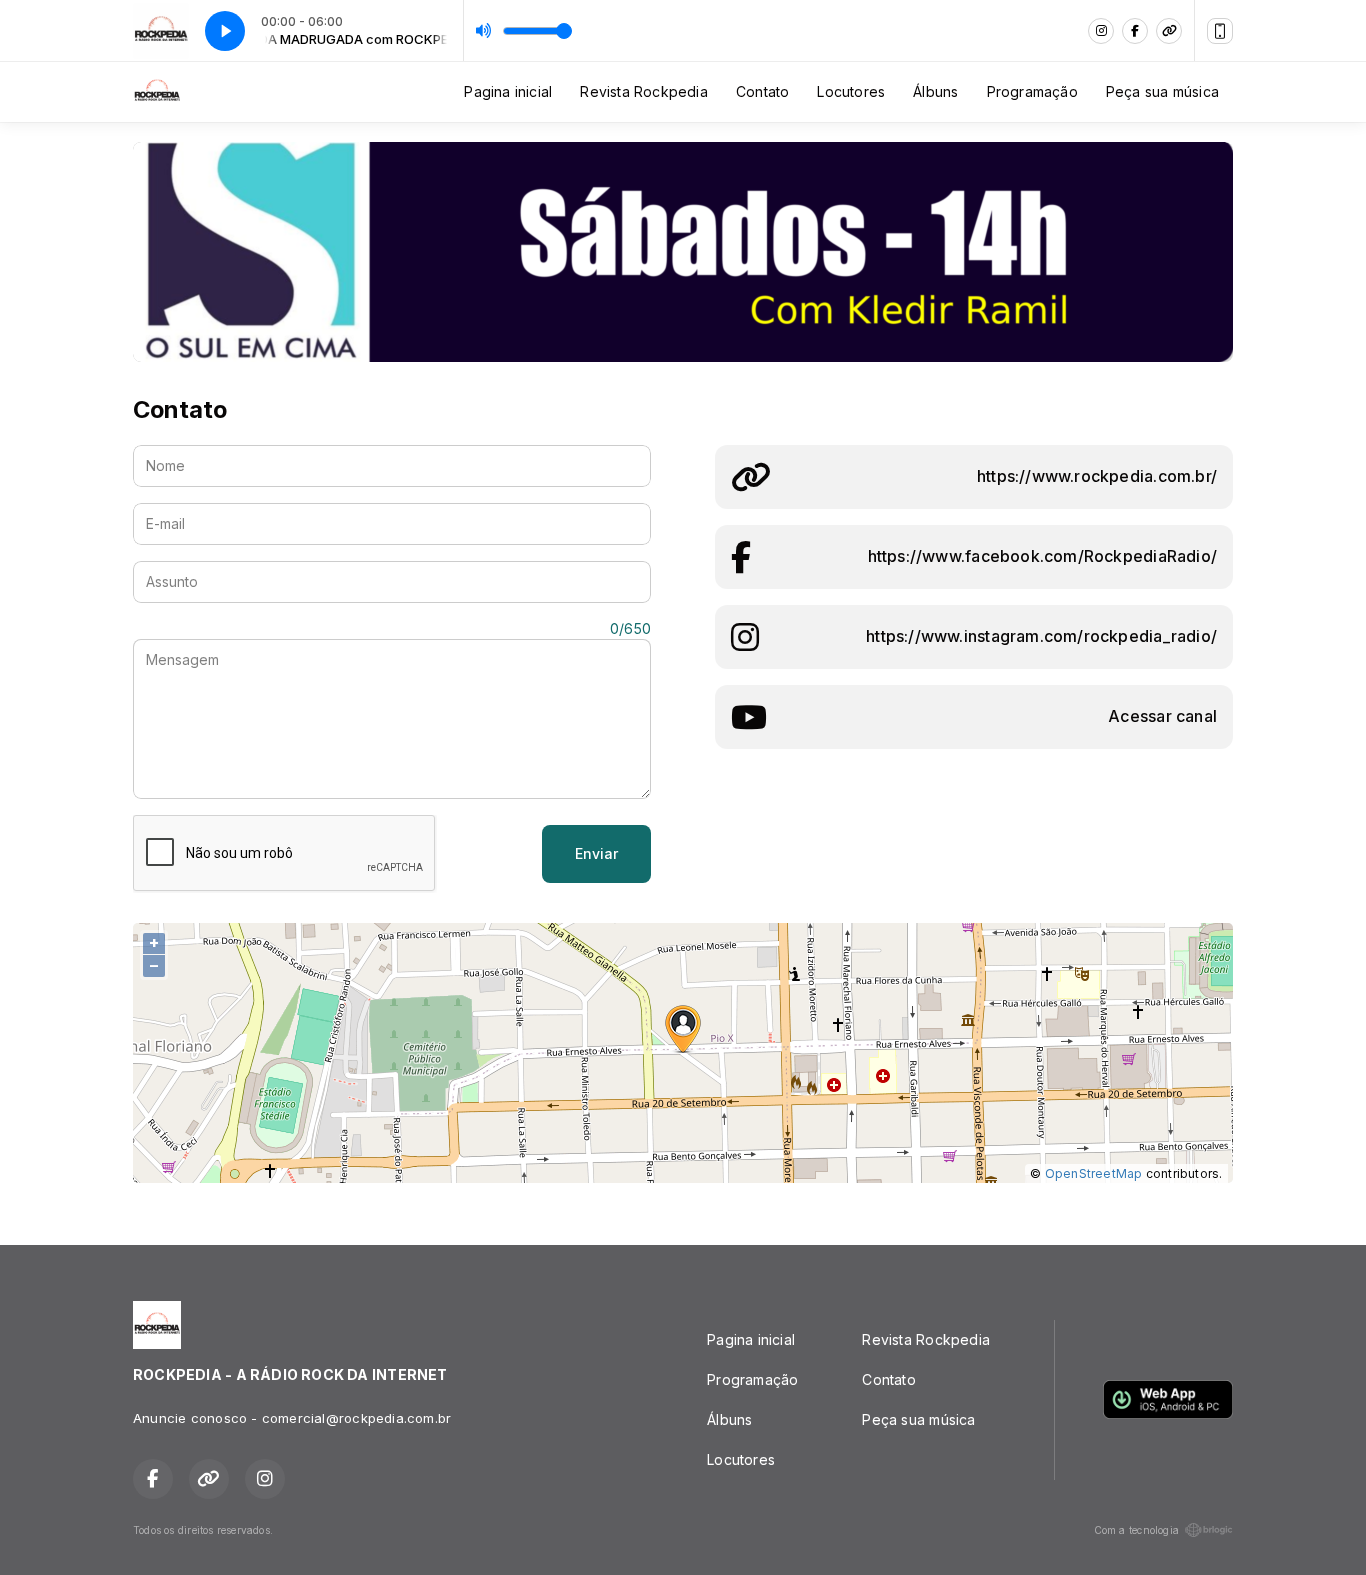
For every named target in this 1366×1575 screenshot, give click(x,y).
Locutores (851, 91)
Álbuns (935, 91)
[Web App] (1220, 31)
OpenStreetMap (1094, 1173)
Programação (1032, 91)
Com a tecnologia (1136, 1530)
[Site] (1169, 31)
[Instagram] (1101, 31)
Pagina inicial (508, 91)
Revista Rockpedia (644, 91)
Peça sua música (1162, 91)
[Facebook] (1135, 31)
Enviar (596, 853)
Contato (762, 91)
